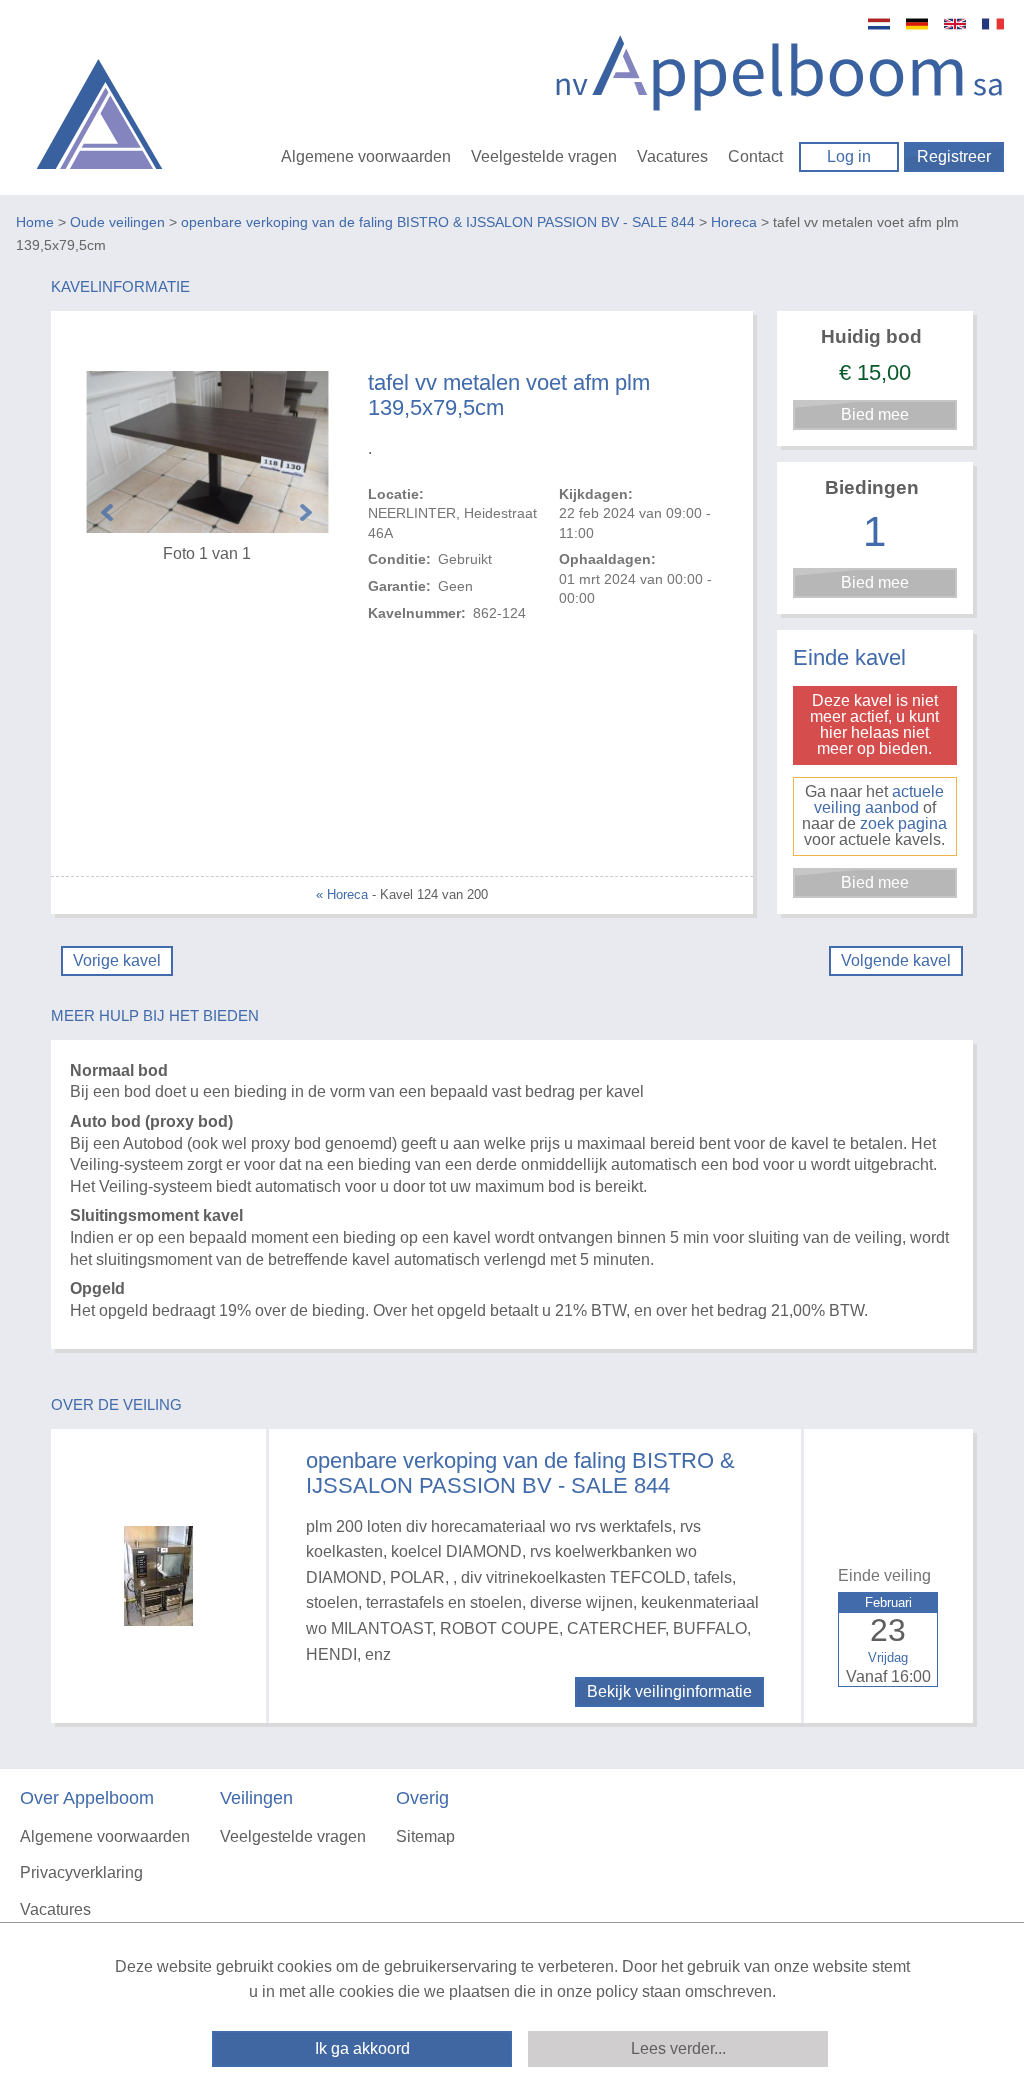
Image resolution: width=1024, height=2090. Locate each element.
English (955, 24)
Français (993, 24)
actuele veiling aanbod (879, 799)
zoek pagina (903, 823)
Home (35, 222)
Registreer (954, 156)
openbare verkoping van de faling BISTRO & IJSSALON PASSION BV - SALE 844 (438, 222)
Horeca (734, 222)
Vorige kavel (117, 960)
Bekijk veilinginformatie (669, 1691)
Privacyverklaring (81, 1872)
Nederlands (879, 24)
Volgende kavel (896, 960)
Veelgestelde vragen (544, 156)
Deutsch (917, 24)
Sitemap (425, 1836)
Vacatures (672, 156)
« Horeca (342, 894)
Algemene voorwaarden (366, 156)
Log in (849, 156)
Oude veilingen (117, 222)
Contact (755, 156)
